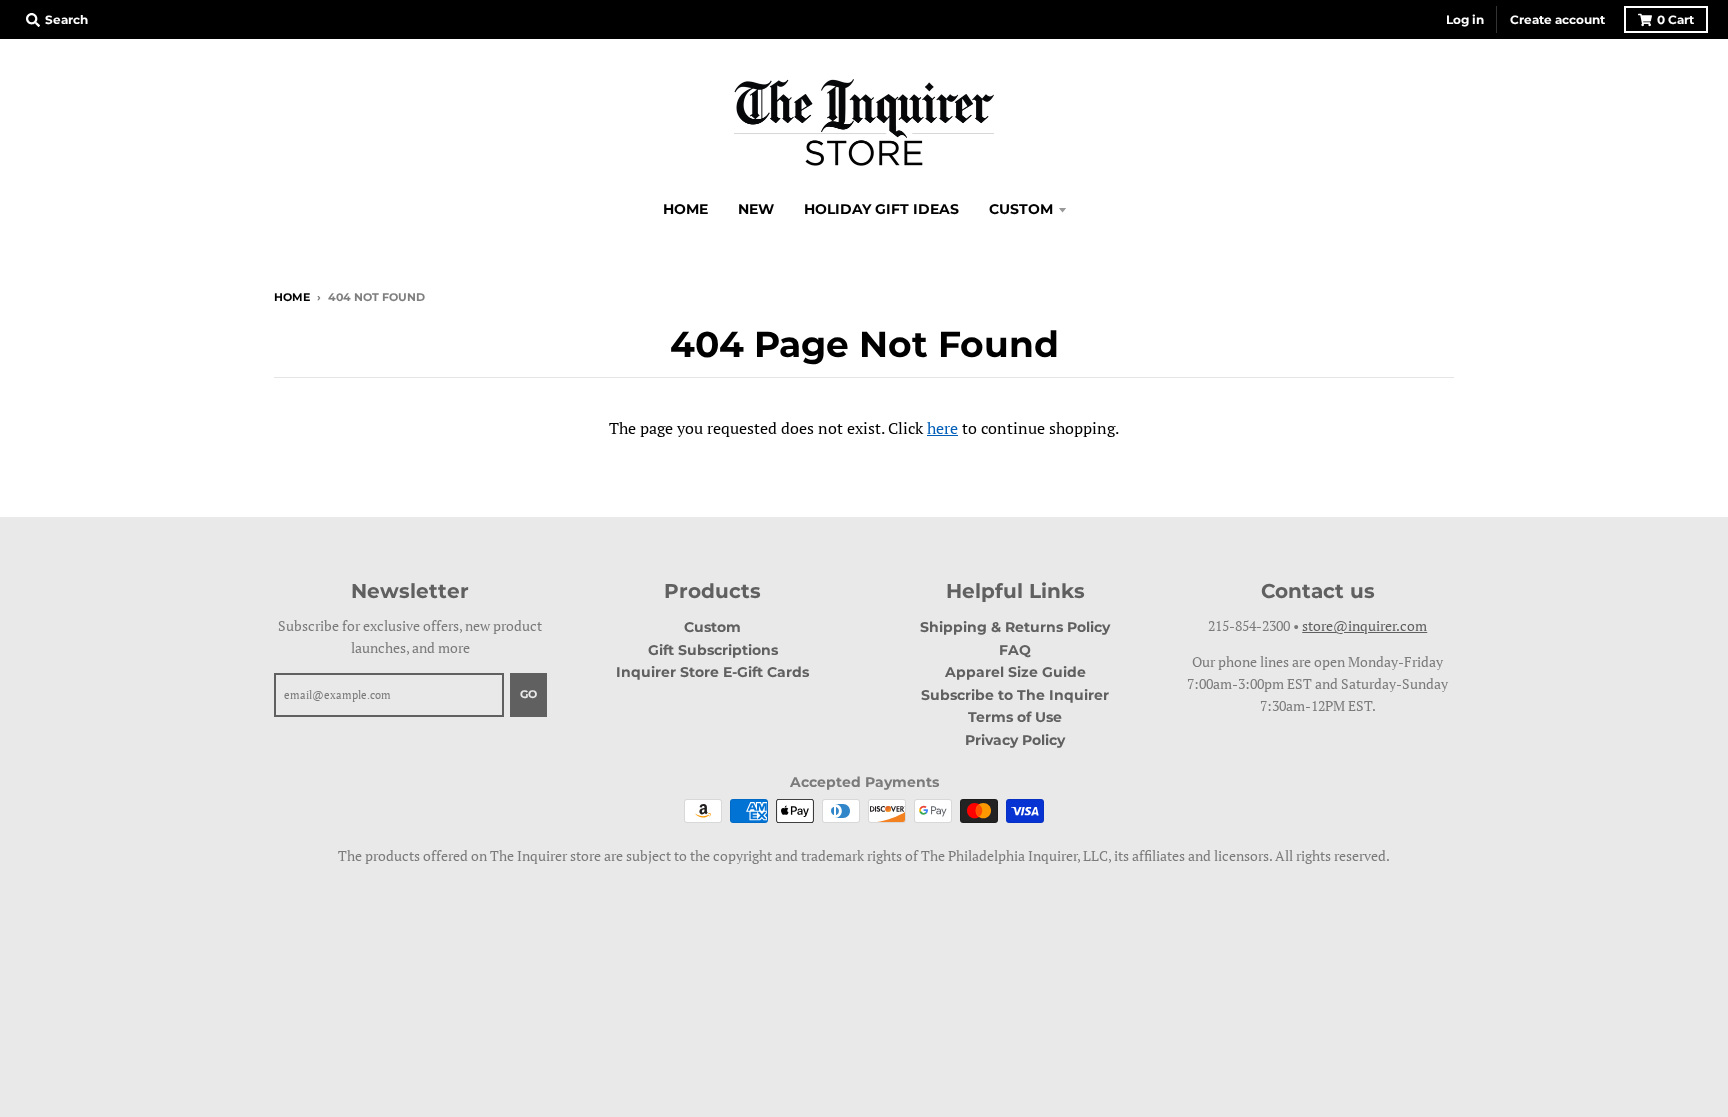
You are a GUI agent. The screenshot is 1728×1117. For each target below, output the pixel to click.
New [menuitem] (756, 209)
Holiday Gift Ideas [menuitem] (881, 209)
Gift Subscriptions (713, 650)
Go (528, 694)
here (942, 428)
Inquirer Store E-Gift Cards (712, 672)
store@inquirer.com (1364, 625)
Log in (1465, 19)
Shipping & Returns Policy (1015, 627)
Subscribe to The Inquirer (1015, 695)
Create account (1557, 19)
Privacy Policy (1015, 740)
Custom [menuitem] (1021, 209)
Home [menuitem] (685, 209)
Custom (712, 627)
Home (292, 297)
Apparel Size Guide (1015, 672)
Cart (1675, 19)
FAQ (1015, 650)
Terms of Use (1015, 717)
